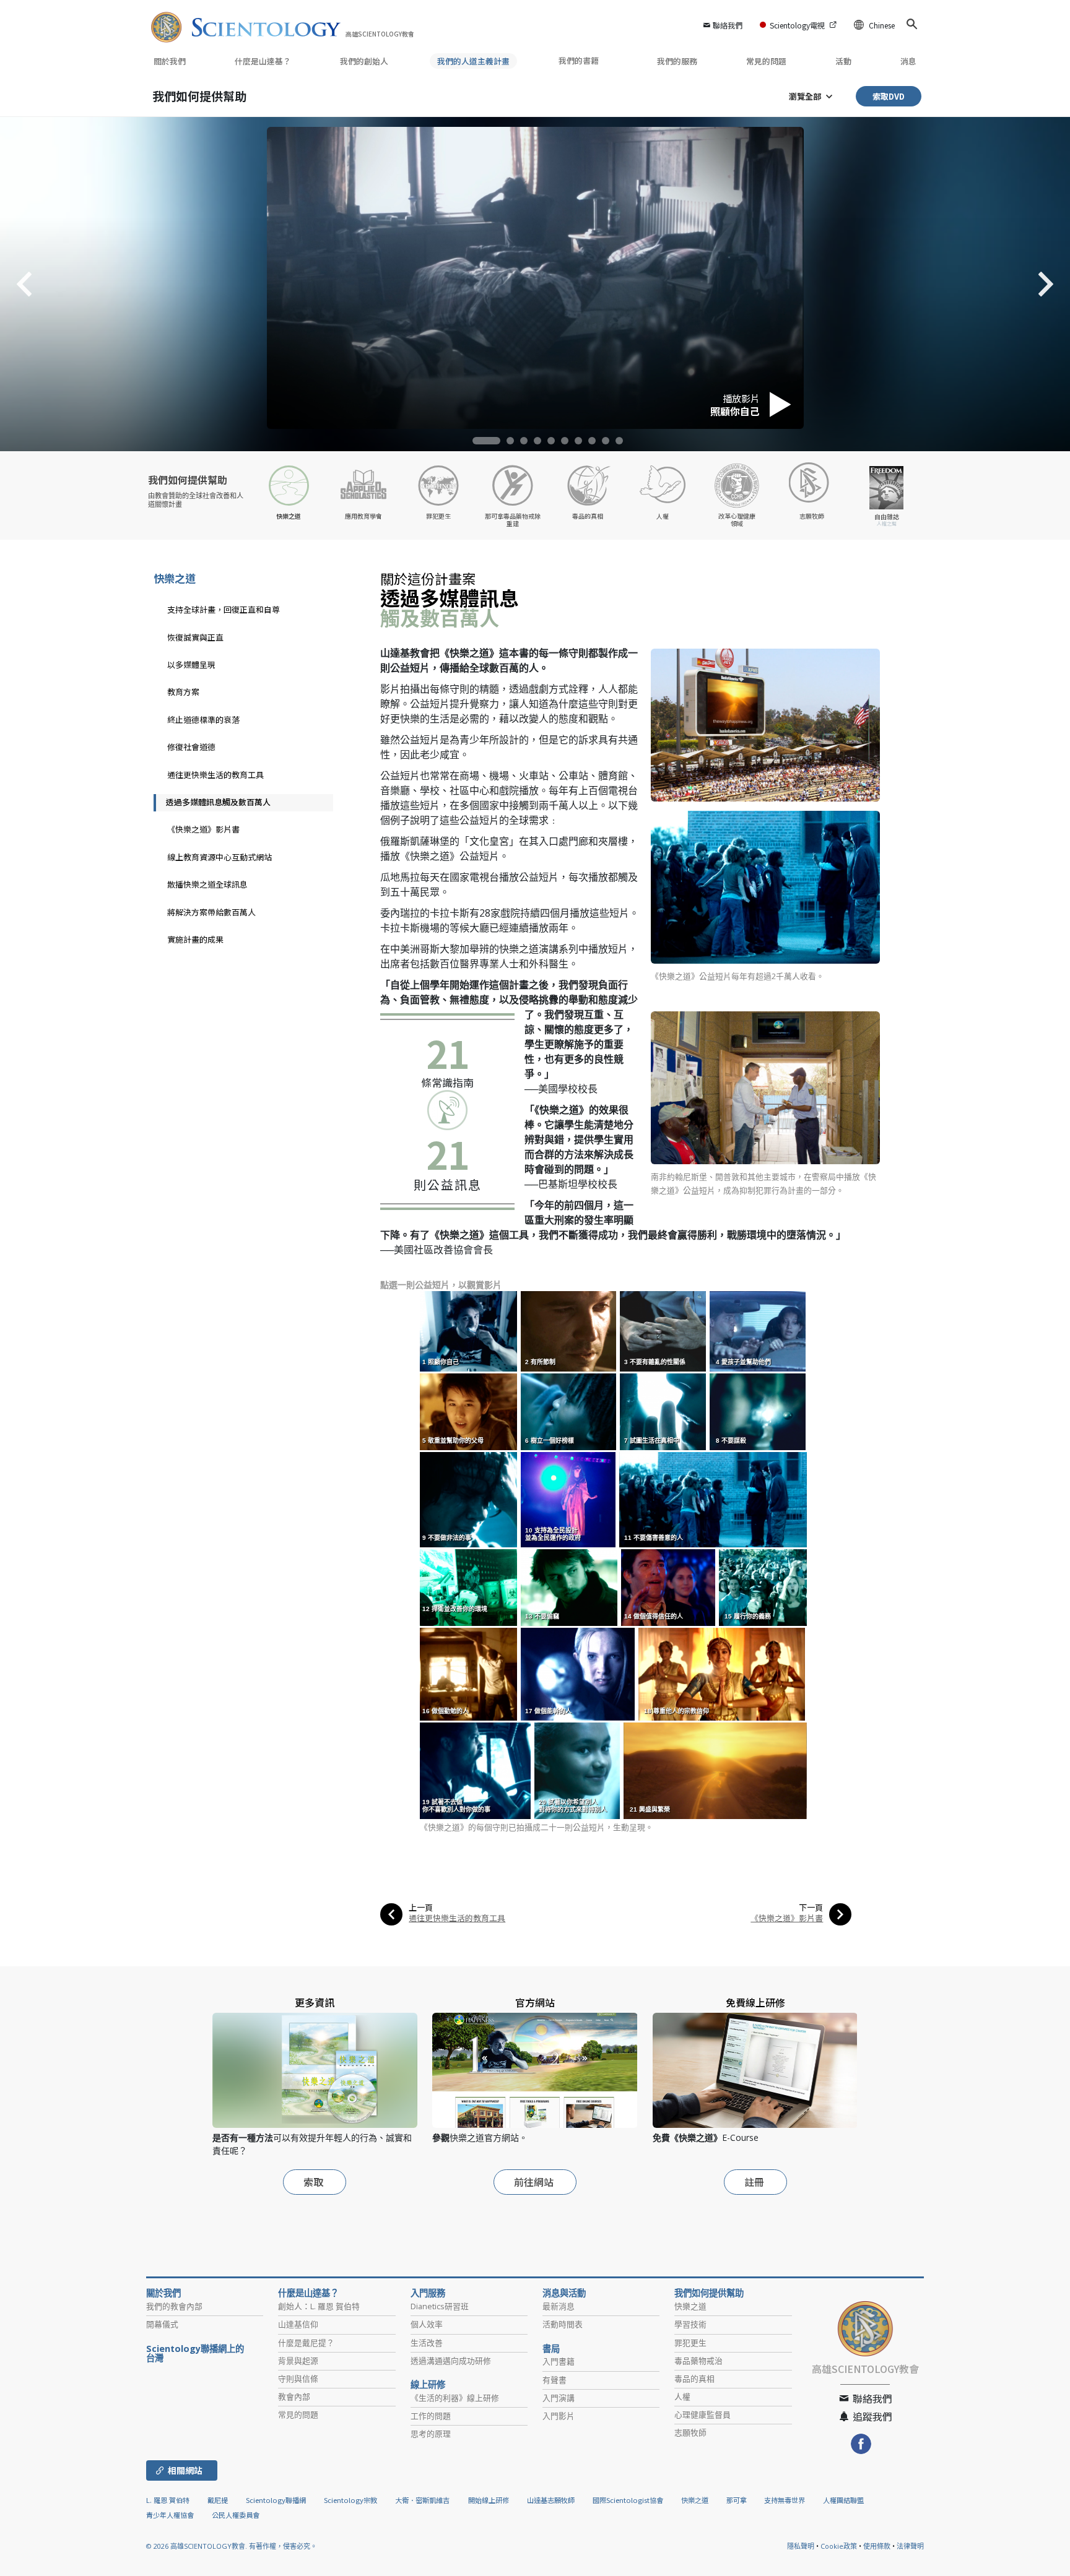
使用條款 (877, 2546)
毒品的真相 (694, 2379)
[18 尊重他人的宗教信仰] (723, 1673)
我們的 (364, 61)
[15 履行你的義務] (764, 1587)
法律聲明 (910, 2546)
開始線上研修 (489, 2500)
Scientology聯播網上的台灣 (195, 2354)
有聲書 (555, 2380)
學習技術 (690, 2324)
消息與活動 (564, 2293)
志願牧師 (690, 2432)
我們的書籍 (580, 60)
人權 (682, 2397)
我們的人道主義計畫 (473, 61)
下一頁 (811, 1907)
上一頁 (421, 1907)
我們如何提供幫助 (199, 96)
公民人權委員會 (236, 2515)
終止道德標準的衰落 (203, 720)
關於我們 (170, 61)
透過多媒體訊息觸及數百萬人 (218, 802)
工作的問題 (431, 2416)
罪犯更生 (690, 2343)
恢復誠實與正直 (195, 637)
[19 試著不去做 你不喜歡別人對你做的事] (476, 1770)
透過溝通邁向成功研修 (451, 2361)
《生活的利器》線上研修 (455, 2398)
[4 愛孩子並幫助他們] (759, 1330)
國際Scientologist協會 (628, 2500)
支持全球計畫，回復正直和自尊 (224, 609)
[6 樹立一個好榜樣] (569, 1411)
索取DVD (889, 96)
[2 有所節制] (569, 1330)
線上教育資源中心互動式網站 (220, 857)
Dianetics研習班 (440, 2306)
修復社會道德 (191, 747)
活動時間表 (563, 2324)
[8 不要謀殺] (759, 1411)
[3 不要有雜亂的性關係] (664, 1330)
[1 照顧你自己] (469, 1330)
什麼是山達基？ (263, 61)
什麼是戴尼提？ (306, 2343)
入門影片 (559, 2416)
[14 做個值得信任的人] (669, 1587)
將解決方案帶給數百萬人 (211, 912)
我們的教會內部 (174, 2306)
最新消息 (559, 2306)
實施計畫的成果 (195, 939)
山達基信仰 (298, 2324)
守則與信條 (298, 2379)
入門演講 (559, 2398)
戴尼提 (218, 2500)
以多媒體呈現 (191, 664)
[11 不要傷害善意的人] (714, 1499)
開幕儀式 (162, 2324)
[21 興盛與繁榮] (716, 1770)
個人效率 (427, 2324)
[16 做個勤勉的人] (469, 1673)
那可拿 (737, 2500)
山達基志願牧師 (551, 2500)
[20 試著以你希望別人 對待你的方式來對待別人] (578, 1770)
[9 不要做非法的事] (469, 1499)
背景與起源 (298, 2361)
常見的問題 (766, 61)
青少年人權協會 (170, 2515)
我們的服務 (677, 61)
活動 (843, 61)
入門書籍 (559, 2361)
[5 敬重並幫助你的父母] (469, 1411)
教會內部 (294, 2397)
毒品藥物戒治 (698, 2361)
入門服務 (428, 2293)
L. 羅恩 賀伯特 (168, 2500)
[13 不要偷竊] (570, 1587)
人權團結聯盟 (843, 2500)
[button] (486, 441)
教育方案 (183, 692)
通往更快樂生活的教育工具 (457, 1918)
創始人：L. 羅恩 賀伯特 (319, 2306)
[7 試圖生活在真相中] (664, 1411)
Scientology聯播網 (276, 2500)
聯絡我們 (728, 25)
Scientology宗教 (350, 2500)
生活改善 (427, 2343)
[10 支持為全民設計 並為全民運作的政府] (569, 1499)
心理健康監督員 (702, 2414)
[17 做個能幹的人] (579, 1673)
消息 (908, 61)
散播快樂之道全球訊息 (207, 884)
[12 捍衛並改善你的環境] (470, 1587)
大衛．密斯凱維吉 (422, 2500)
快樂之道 (175, 578)
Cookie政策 (839, 2546)
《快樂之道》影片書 (787, 1918)
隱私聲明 (801, 2546)
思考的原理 (431, 2434)
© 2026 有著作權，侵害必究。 (232, 2546)
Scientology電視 (797, 25)
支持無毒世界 (785, 2500)
